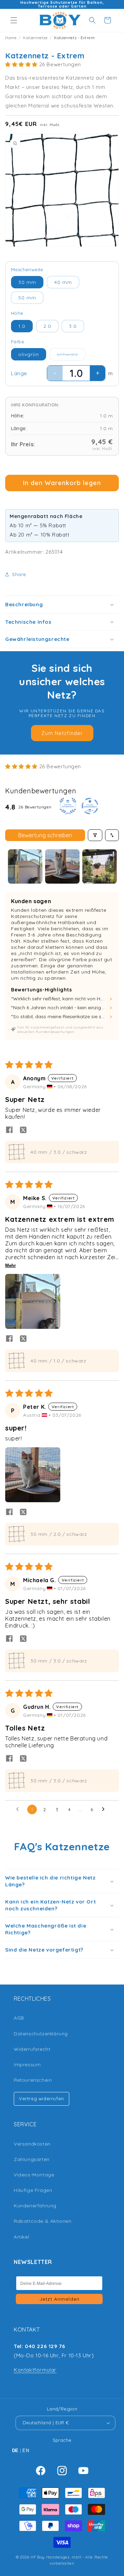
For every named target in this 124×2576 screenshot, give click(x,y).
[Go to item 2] (62, 866)
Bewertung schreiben (45, 835)
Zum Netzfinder (62, 733)
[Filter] (95, 835)
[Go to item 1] (25, 866)
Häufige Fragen (33, 2190)
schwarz (71, 356)
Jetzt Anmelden (59, 2299)
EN (26, 2451)
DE (15, 2451)
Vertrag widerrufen (42, 2098)
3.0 (73, 326)
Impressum (27, 2065)
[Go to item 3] (100, 866)
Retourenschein (33, 2080)
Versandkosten (32, 2144)
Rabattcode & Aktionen (43, 2221)
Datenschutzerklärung (41, 2034)
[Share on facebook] (9, 1130)
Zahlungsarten (32, 2159)
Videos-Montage (34, 2175)
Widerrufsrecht (32, 2049)
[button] (14, 20)
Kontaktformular (35, 2370)
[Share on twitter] (23, 1130)
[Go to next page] (105, 1809)
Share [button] (19, 574)
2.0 (47, 326)
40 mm (63, 282)
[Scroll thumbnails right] (111, 866)
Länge (19, 373)
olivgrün (29, 354)
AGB (19, 2018)
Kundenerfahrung (35, 2206)
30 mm (27, 282)
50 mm (27, 298)
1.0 (22, 326)
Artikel (21, 2237)
